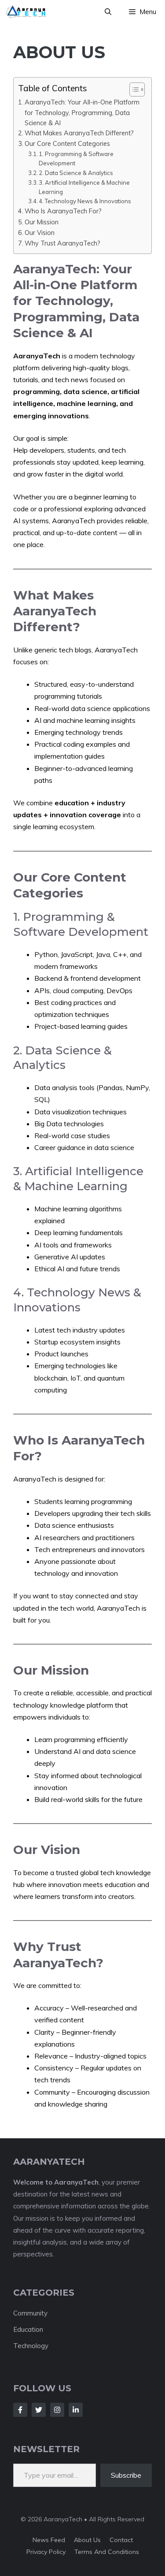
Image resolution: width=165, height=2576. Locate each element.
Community (30, 2313)
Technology (31, 2346)
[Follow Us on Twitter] (39, 2410)
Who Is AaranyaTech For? (63, 211)
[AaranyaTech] (26, 12)
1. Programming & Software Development (76, 158)
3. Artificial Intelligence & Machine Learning (84, 187)
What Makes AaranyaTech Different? (79, 133)
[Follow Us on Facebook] (20, 2410)
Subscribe (126, 2475)
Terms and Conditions (107, 2552)
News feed (49, 2540)
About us (87, 2540)
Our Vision (40, 233)
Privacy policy (46, 2552)
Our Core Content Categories (67, 143)
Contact (121, 2540)
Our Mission (42, 222)
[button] (108, 12)
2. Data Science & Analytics (76, 173)
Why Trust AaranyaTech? (62, 243)
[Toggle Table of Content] (133, 89)
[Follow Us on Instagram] (57, 2410)
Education (28, 2329)
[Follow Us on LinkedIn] (76, 2410)
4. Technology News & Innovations (85, 201)
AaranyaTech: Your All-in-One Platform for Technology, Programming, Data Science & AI (82, 112)
